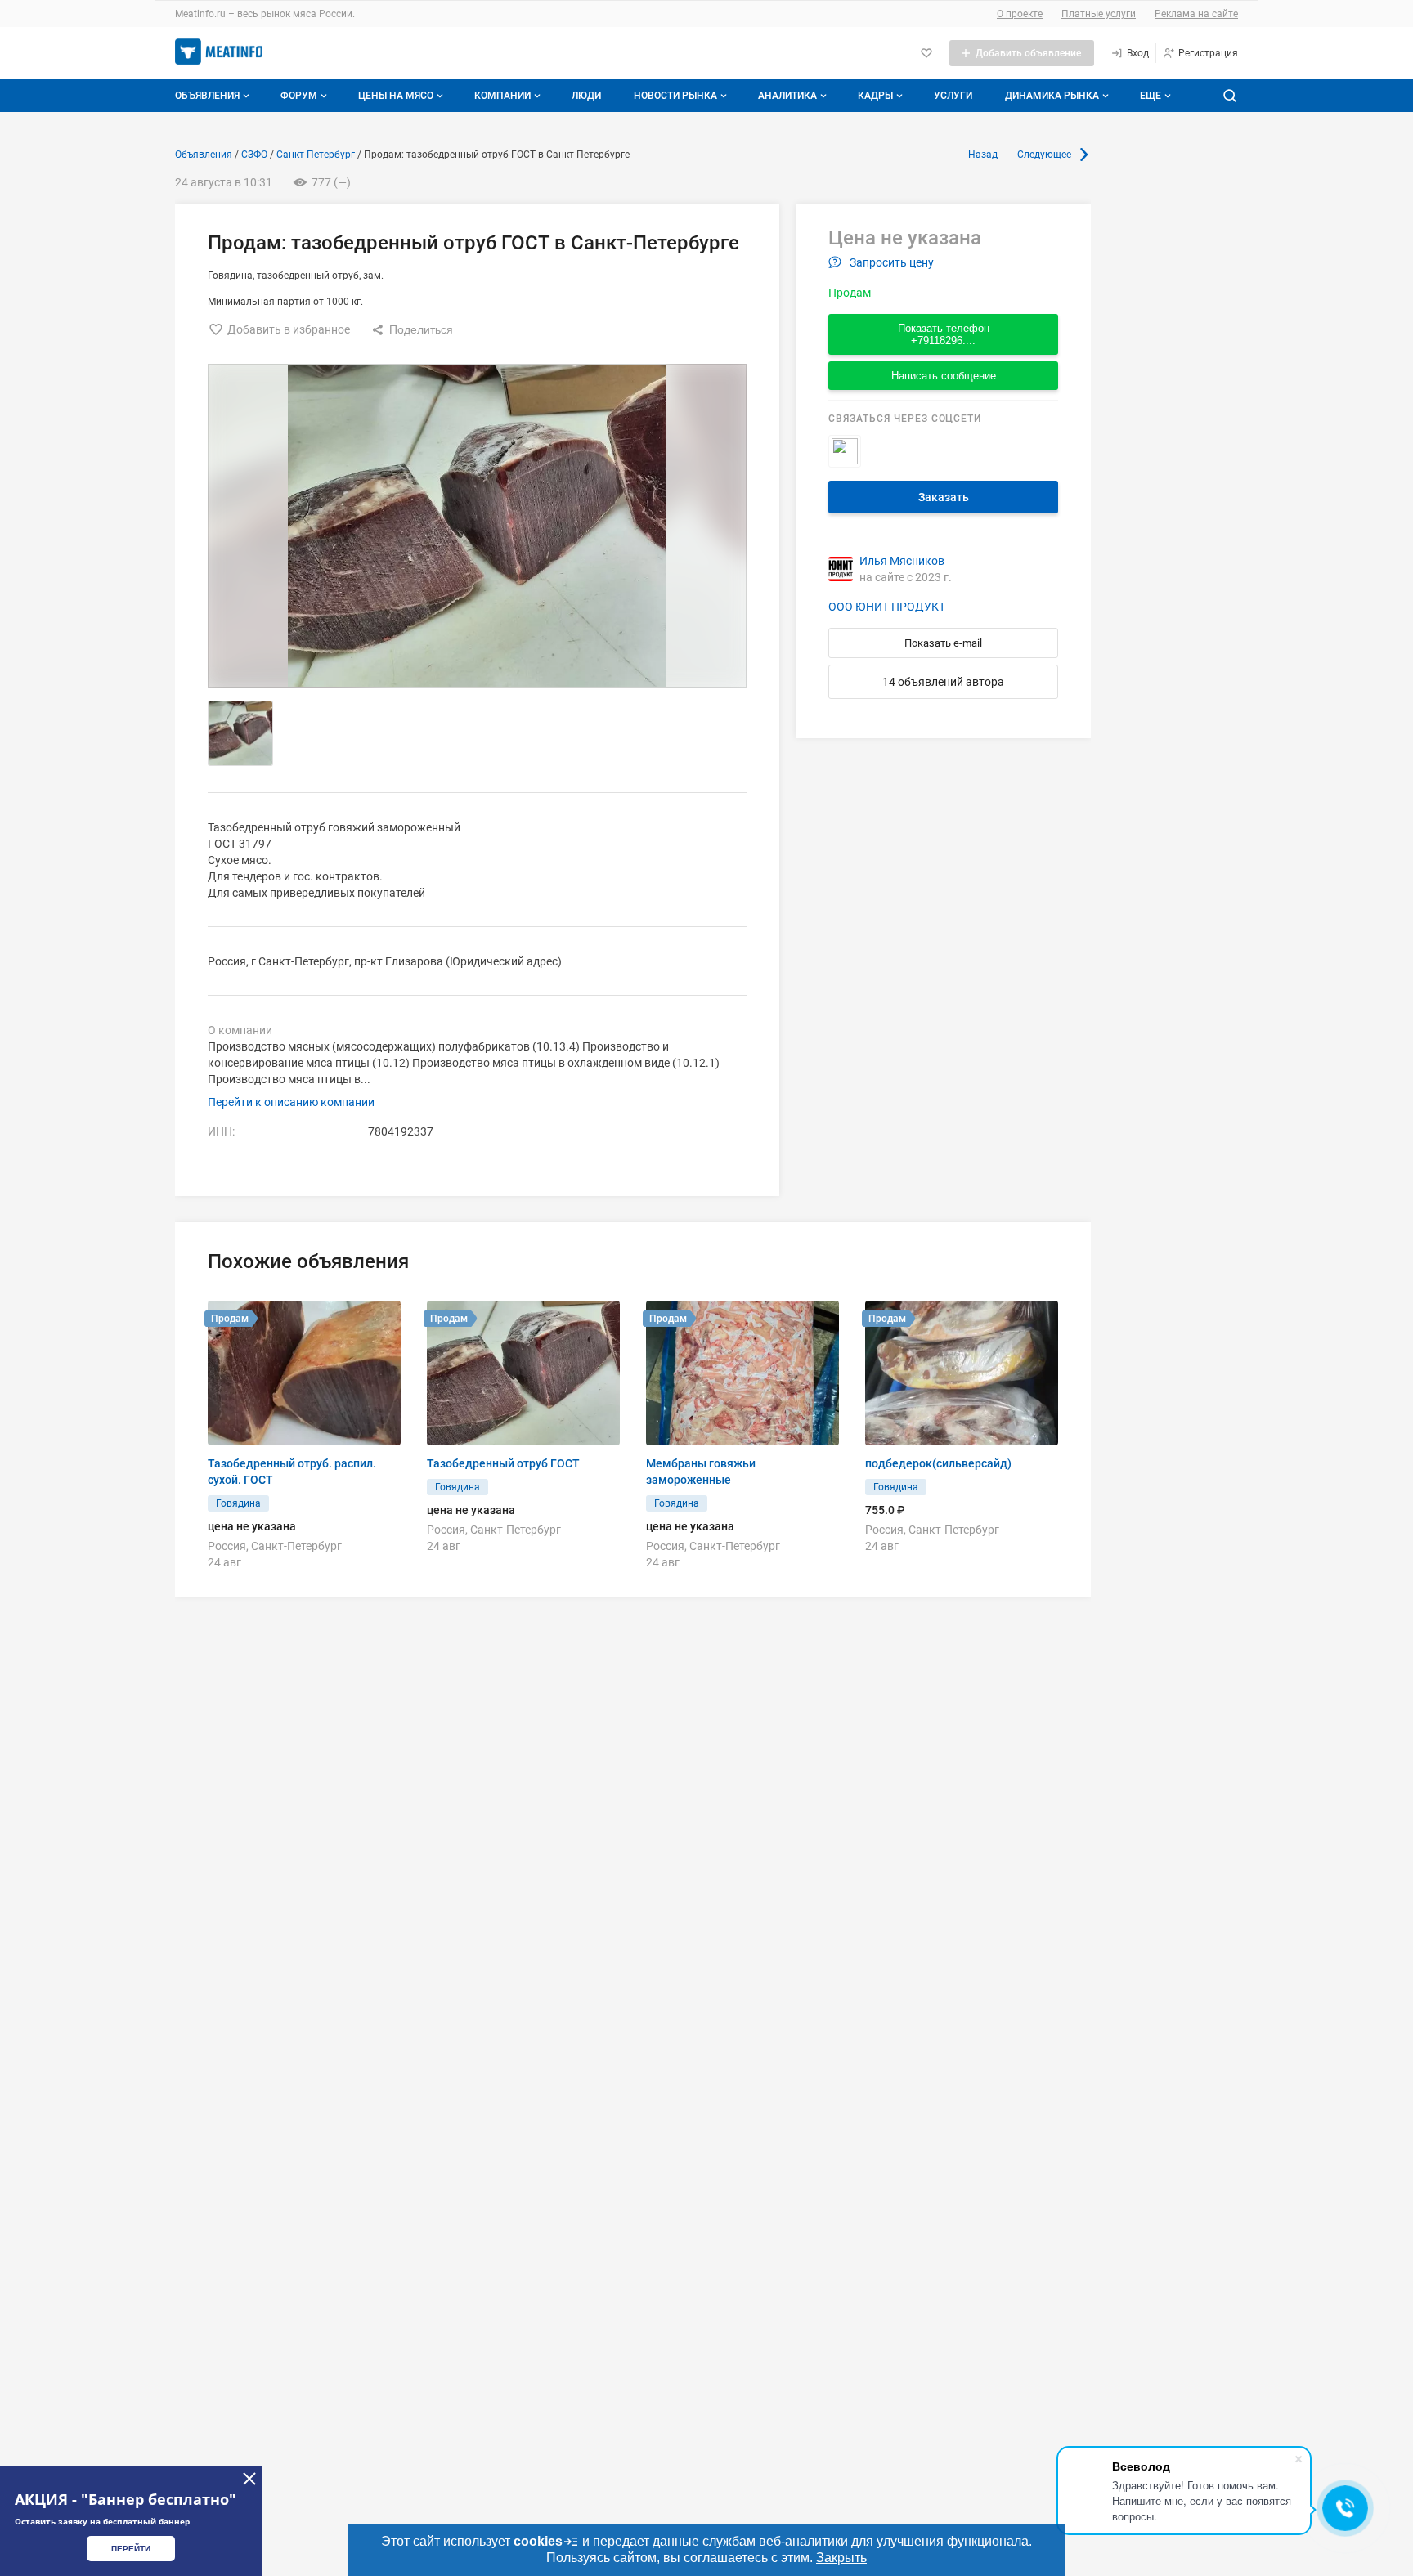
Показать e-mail (943, 643)
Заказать (944, 497)
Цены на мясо (396, 96)
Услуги (953, 96)
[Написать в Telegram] (845, 451)
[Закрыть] (249, 2479)
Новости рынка (675, 96)
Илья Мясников (902, 561)
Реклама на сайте (1196, 14)
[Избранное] (926, 53)
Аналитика (787, 96)
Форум (299, 96)
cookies (538, 2541)
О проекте (1020, 14)
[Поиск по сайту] (1230, 96)
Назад (983, 155)
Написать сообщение (944, 376)
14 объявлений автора (943, 682)
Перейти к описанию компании (291, 1102)
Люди (586, 96)
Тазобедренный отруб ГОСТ (503, 1463)
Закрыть (841, 2558)
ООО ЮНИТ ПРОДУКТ (887, 607)
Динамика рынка (1052, 96)
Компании (502, 96)
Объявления (207, 96)
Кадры (875, 96)
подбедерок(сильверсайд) (938, 1463)
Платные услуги (1099, 14)
